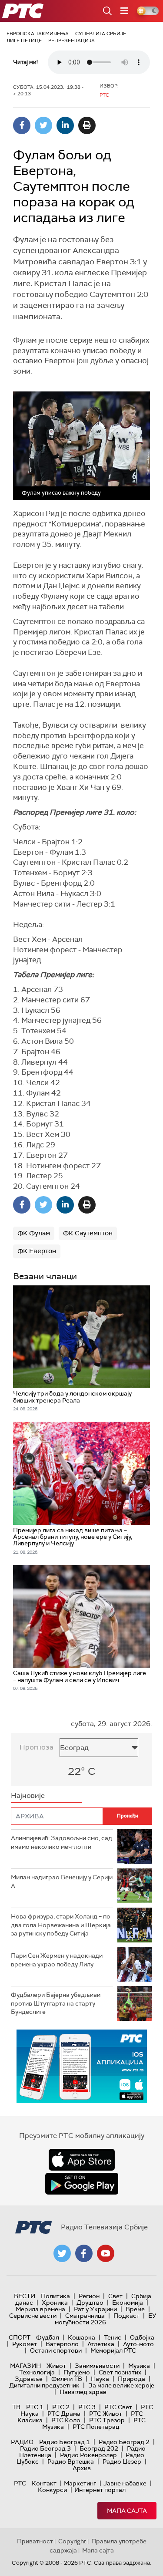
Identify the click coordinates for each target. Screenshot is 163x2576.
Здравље (29, 2379)
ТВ (16, 2407)
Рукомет (25, 2344)
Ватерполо (62, 2344)
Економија (128, 2303)
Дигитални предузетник (44, 2385)
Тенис (113, 2337)
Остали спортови (56, 2350)
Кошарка (81, 2337)
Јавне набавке (125, 2483)
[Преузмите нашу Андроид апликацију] (82, 2184)
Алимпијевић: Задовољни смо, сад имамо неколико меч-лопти (62, 1842)
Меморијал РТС (113, 2350)
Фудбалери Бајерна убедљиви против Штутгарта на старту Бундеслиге (56, 2003)
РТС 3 (87, 2407)
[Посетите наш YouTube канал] (106, 2253)
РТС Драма (64, 2414)
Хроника (55, 2303)
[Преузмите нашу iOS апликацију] (82, 2160)
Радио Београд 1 (65, 2442)
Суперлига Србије (101, 34)
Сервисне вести (33, 2316)
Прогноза (37, 1747)
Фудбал (48, 2337)
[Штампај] (87, 125)
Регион (89, 2296)
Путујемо (77, 2372)
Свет (115, 2296)
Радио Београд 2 (124, 2442)
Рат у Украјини (95, 2309)
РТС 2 (61, 2407)
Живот (56, 2366)
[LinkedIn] (65, 125)
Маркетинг (80, 2483)
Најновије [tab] (28, 1795)
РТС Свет (118, 2407)
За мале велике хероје (121, 2385)
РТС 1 (35, 2407)
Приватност (35, 2541)
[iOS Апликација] (82, 2066)
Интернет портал (100, 2490)
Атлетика (101, 2344)
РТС (20, 2483)
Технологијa (37, 2372)
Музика (139, 2366)
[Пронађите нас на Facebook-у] (84, 2253)
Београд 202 (99, 2448)
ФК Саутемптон (88, 1233)
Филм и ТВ (67, 2379)
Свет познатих (120, 2372)
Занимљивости (97, 2366)
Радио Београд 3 (45, 2448)
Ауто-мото (138, 2344)
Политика (55, 2296)
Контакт (44, 2483)
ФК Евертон (37, 1251)
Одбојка (142, 2337)
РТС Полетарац (96, 2427)
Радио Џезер (122, 2461)
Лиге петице (24, 40)
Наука (100, 2379)
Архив (82, 2468)
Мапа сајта (127, 2511)
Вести (25, 2296)
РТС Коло (66, 2420)
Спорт (20, 2337)
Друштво (90, 2303)
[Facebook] (22, 125)
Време (135, 2309)
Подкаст (126, 2316)
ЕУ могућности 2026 (106, 2319)
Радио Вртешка (71, 2461)
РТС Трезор (107, 2420)
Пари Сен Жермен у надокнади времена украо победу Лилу (57, 1960)
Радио (22, 2442)
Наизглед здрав (83, 2392)
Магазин (25, 2366)
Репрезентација (72, 40)
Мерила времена (40, 2309)
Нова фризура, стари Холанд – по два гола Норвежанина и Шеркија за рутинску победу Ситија (61, 1925)
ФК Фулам (34, 1233)
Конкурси (52, 2490)
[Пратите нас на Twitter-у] (62, 2253)
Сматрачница (85, 2316)
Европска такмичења (38, 34)
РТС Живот (106, 2414)
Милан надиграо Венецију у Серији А (62, 1881)
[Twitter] (43, 125)
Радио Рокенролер (88, 2455)
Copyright (72, 2541)
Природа (131, 2379)
